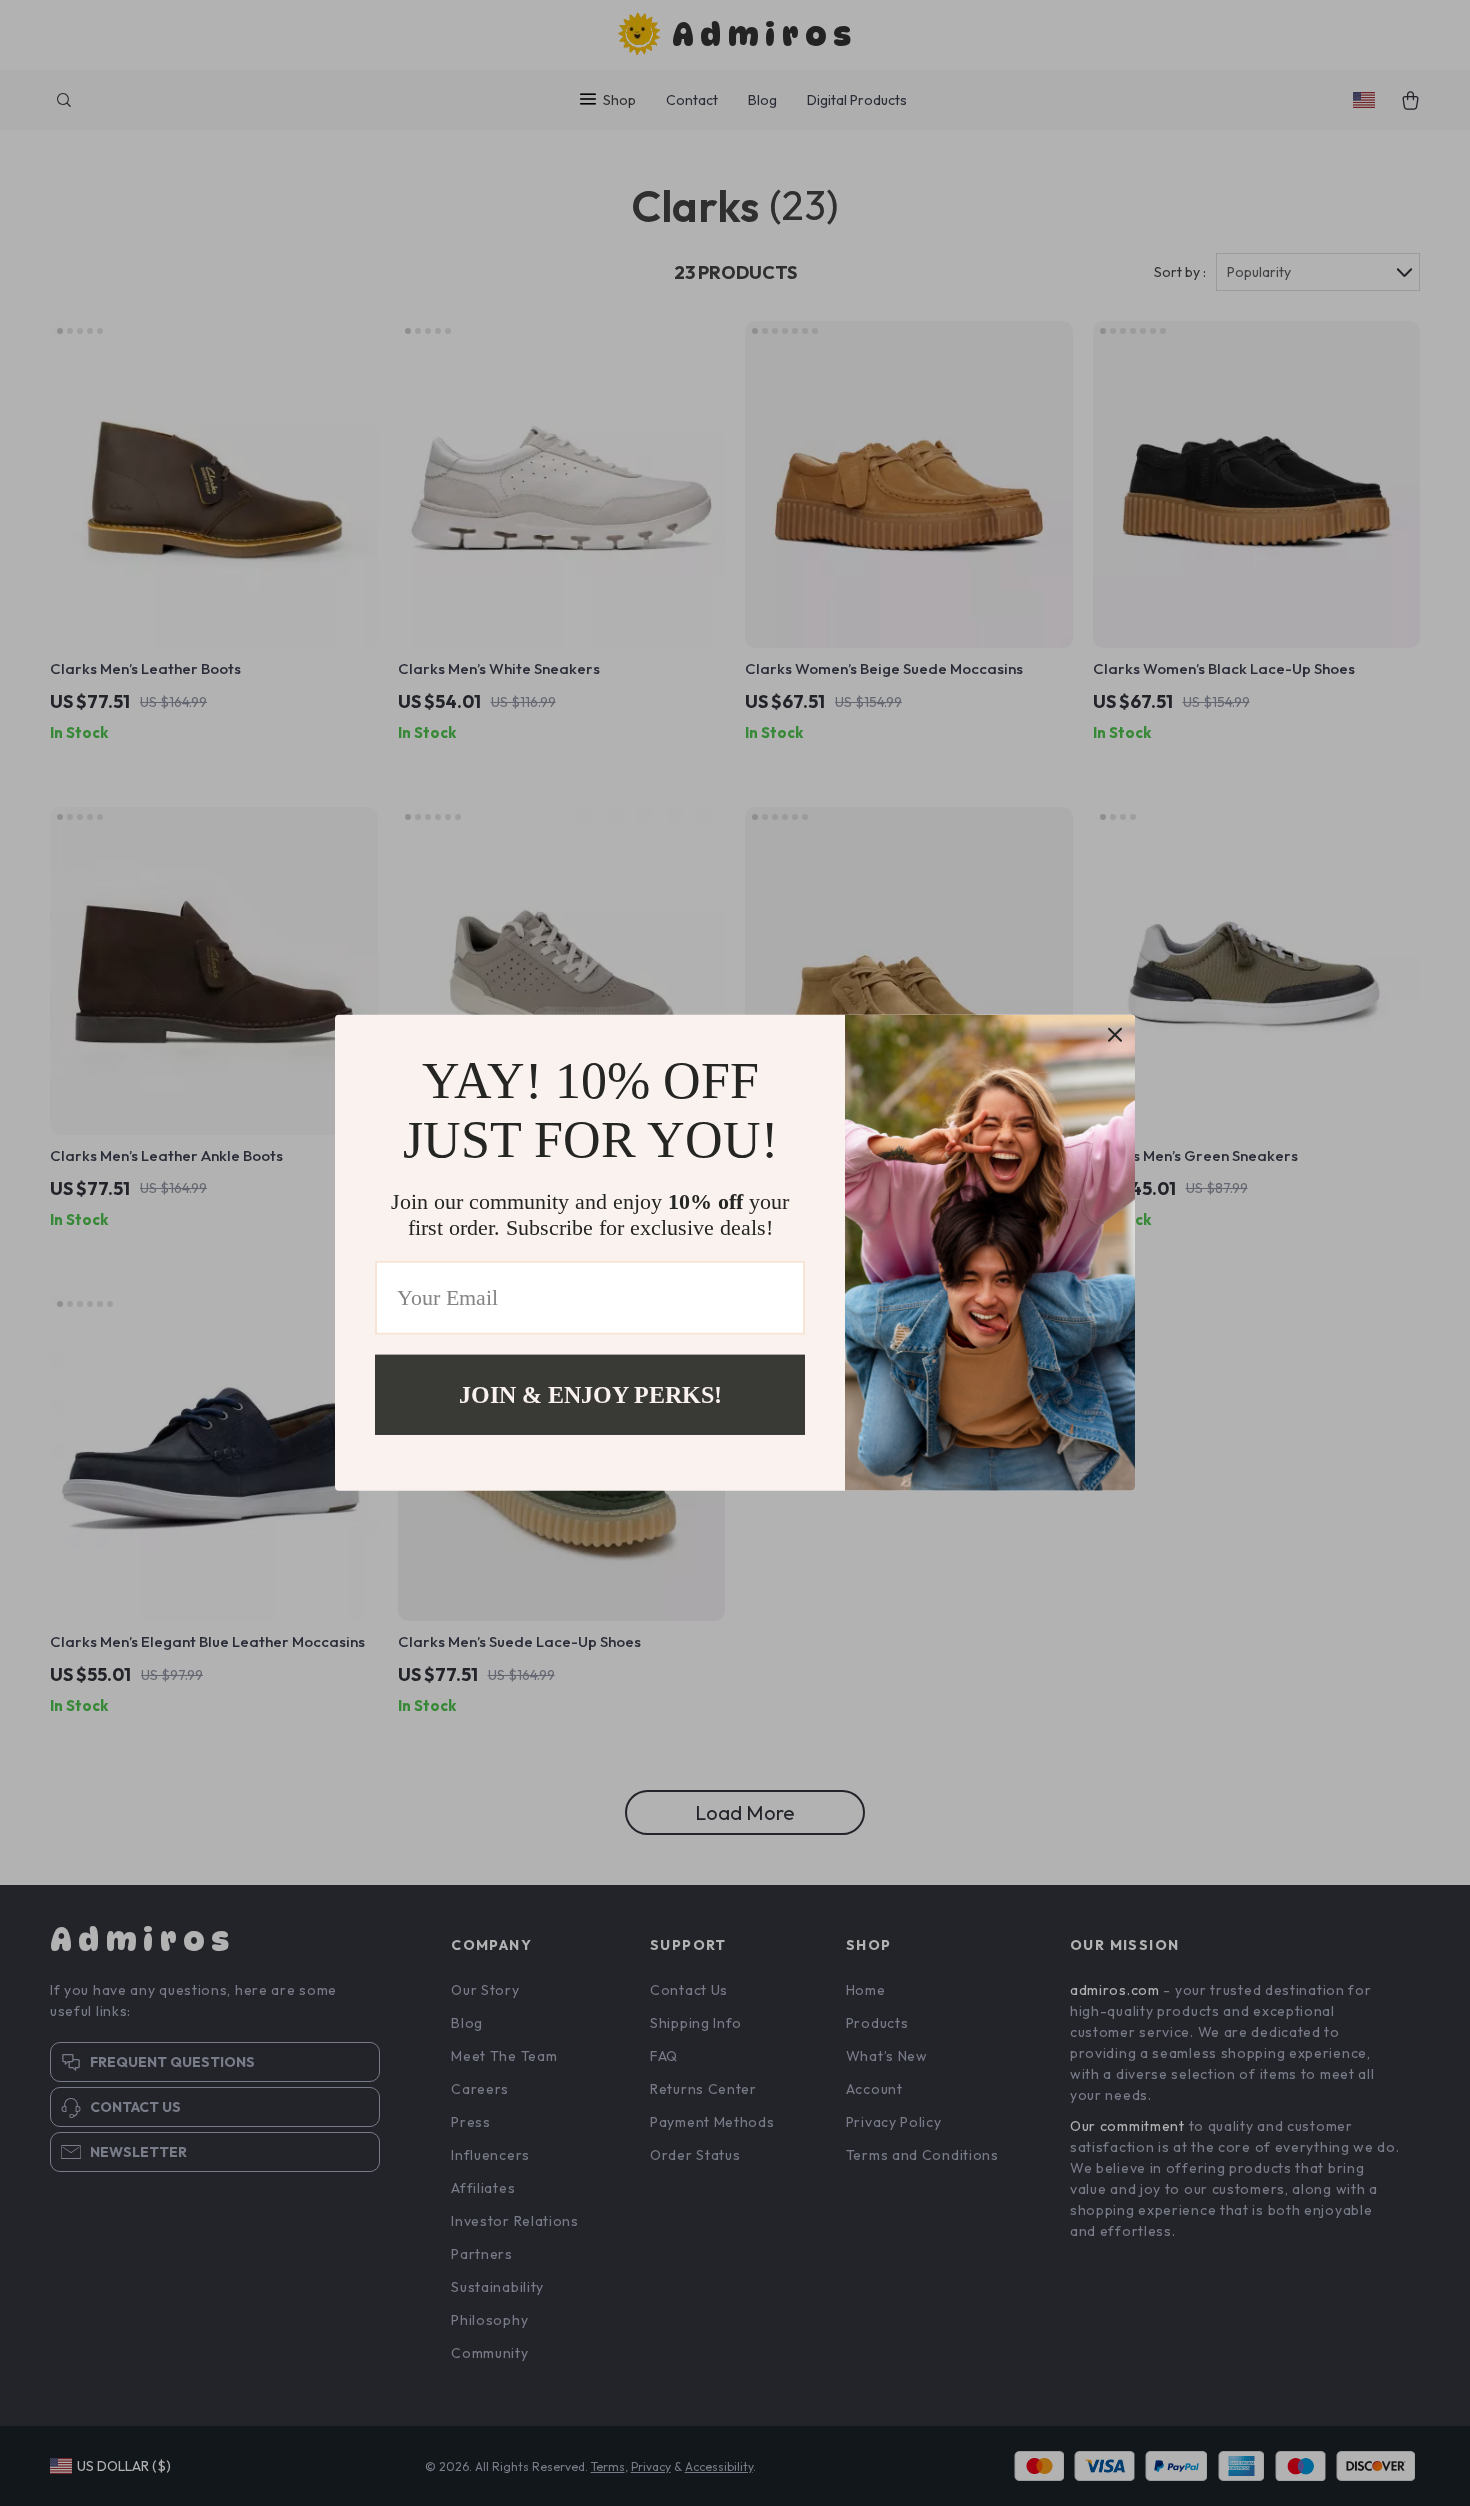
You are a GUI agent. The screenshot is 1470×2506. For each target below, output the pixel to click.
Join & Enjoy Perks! (590, 1395)
